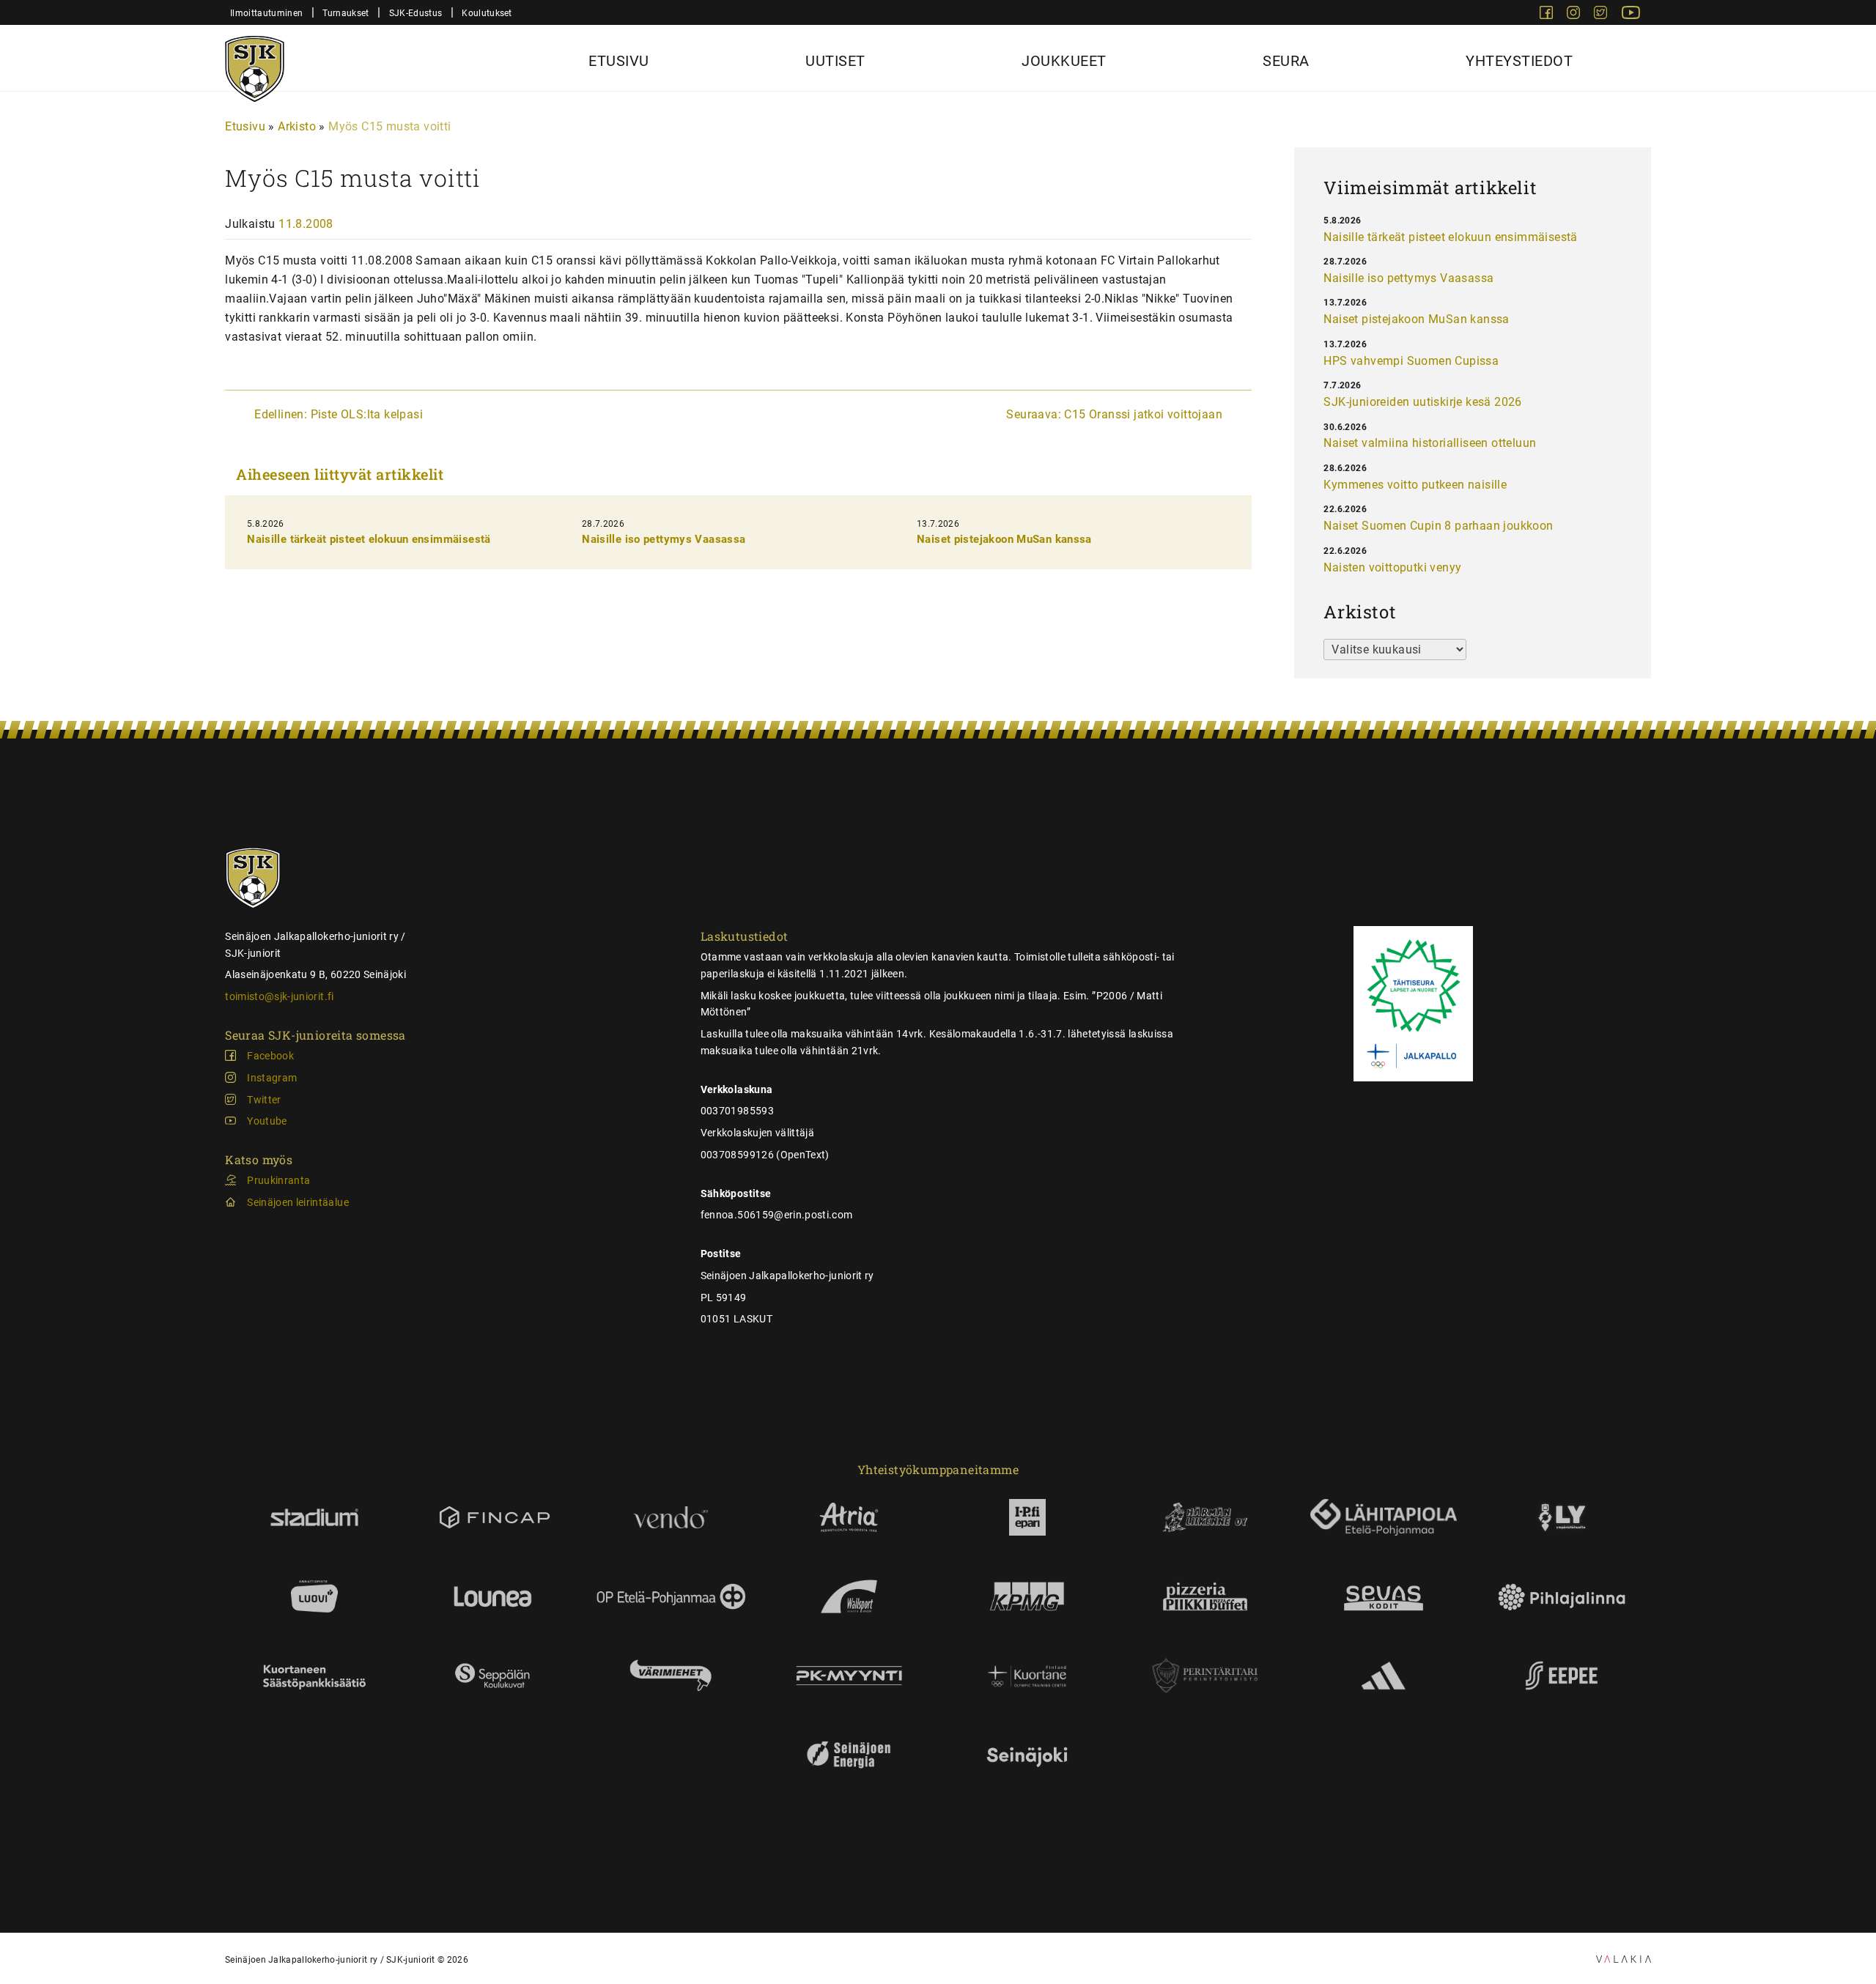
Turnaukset (346, 13)
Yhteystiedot (1519, 61)
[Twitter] (1602, 15)
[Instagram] (1575, 15)
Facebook (270, 1056)
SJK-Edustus (416, 13)
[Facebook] (1548, 15)
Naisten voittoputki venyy (1392, 567)
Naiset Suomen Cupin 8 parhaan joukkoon (1438, 526)
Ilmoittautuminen (266, 13)
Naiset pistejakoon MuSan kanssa (1004, 539)
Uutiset (835, 61)
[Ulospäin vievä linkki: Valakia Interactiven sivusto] (1624, 1959)
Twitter (264, 1100)
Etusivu (619, 61)
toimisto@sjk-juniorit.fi (279, 996)
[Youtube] (1631, 15)
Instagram (272, 1078)
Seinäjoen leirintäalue (298, 1202)
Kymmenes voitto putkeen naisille (1415, 485)
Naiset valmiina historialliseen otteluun (1430, 443)
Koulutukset (487, 13)
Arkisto (297, 126)
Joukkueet (1064, 61)
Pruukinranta (278, 1180)
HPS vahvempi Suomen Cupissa (1411, 361)
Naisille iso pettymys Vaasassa (664, 539)
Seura (1286, 61)
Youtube (267, 1121)
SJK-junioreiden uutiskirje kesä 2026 (1422, 402)
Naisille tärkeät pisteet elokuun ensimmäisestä (369, 539)
